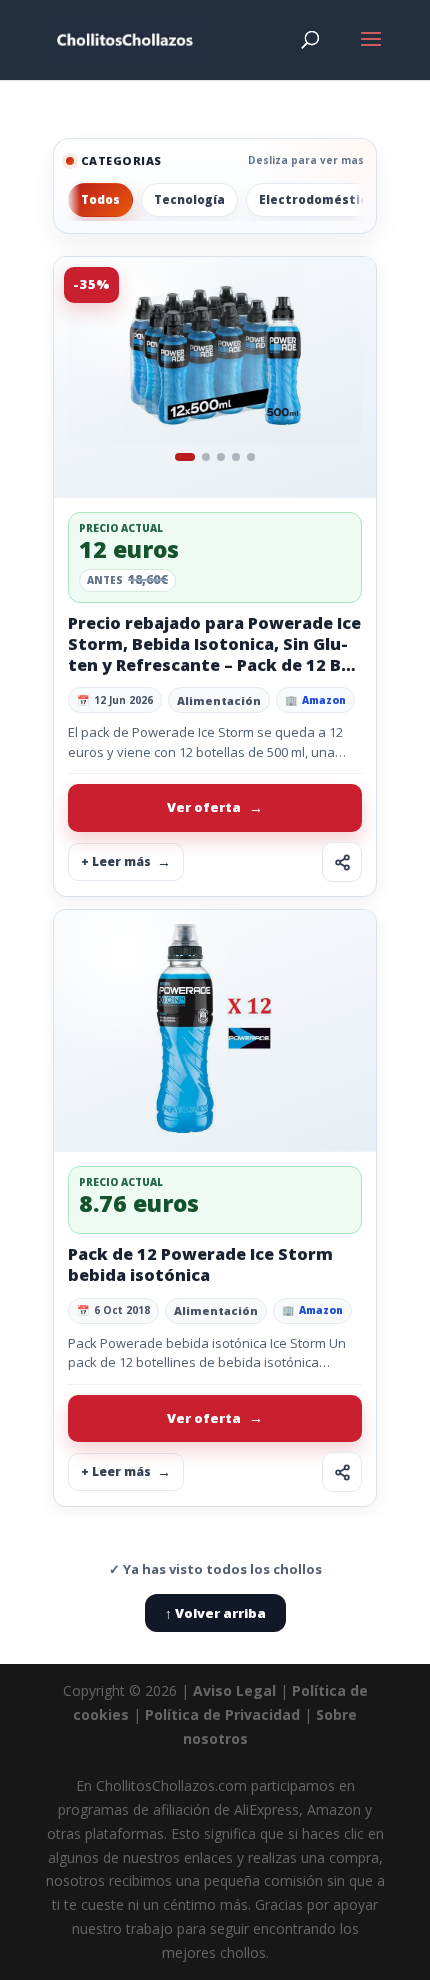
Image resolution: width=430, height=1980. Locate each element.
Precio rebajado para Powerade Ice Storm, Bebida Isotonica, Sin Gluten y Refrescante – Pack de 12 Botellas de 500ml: (214, 654)
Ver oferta (204, 807)
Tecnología (189, 199)
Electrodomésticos (320, 199)
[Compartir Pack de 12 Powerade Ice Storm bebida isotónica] (342, 1472)
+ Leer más (116, 861)
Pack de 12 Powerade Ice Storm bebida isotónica (200, 1264)
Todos (100, 199)
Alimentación (219, 700)
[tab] (185, 457)
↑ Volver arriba (215, 1613)
